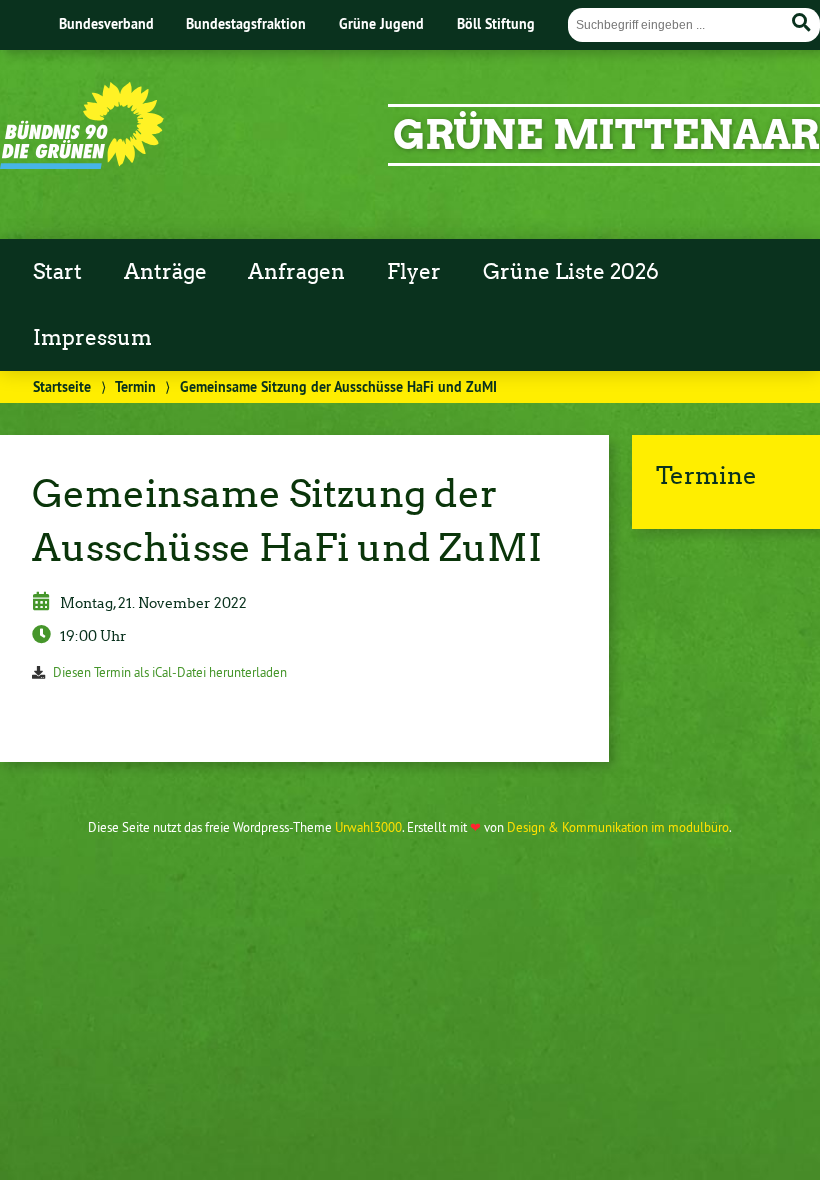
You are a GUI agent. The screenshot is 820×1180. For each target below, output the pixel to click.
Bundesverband (106, 23)
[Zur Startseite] (82, 163)
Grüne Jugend (381, 23)
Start (57, 272)
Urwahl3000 (368, 827)
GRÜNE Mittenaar (606, 135)
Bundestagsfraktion (246, 23)
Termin (135, 386)
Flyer (414, 272)
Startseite (62, 386)
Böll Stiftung (496, 23)
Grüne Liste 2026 (571, 272)
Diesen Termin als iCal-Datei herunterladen (170, 672)
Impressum (92, 338)
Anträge (165, 272)
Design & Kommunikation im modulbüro (618, 827)
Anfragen (296, 272)
